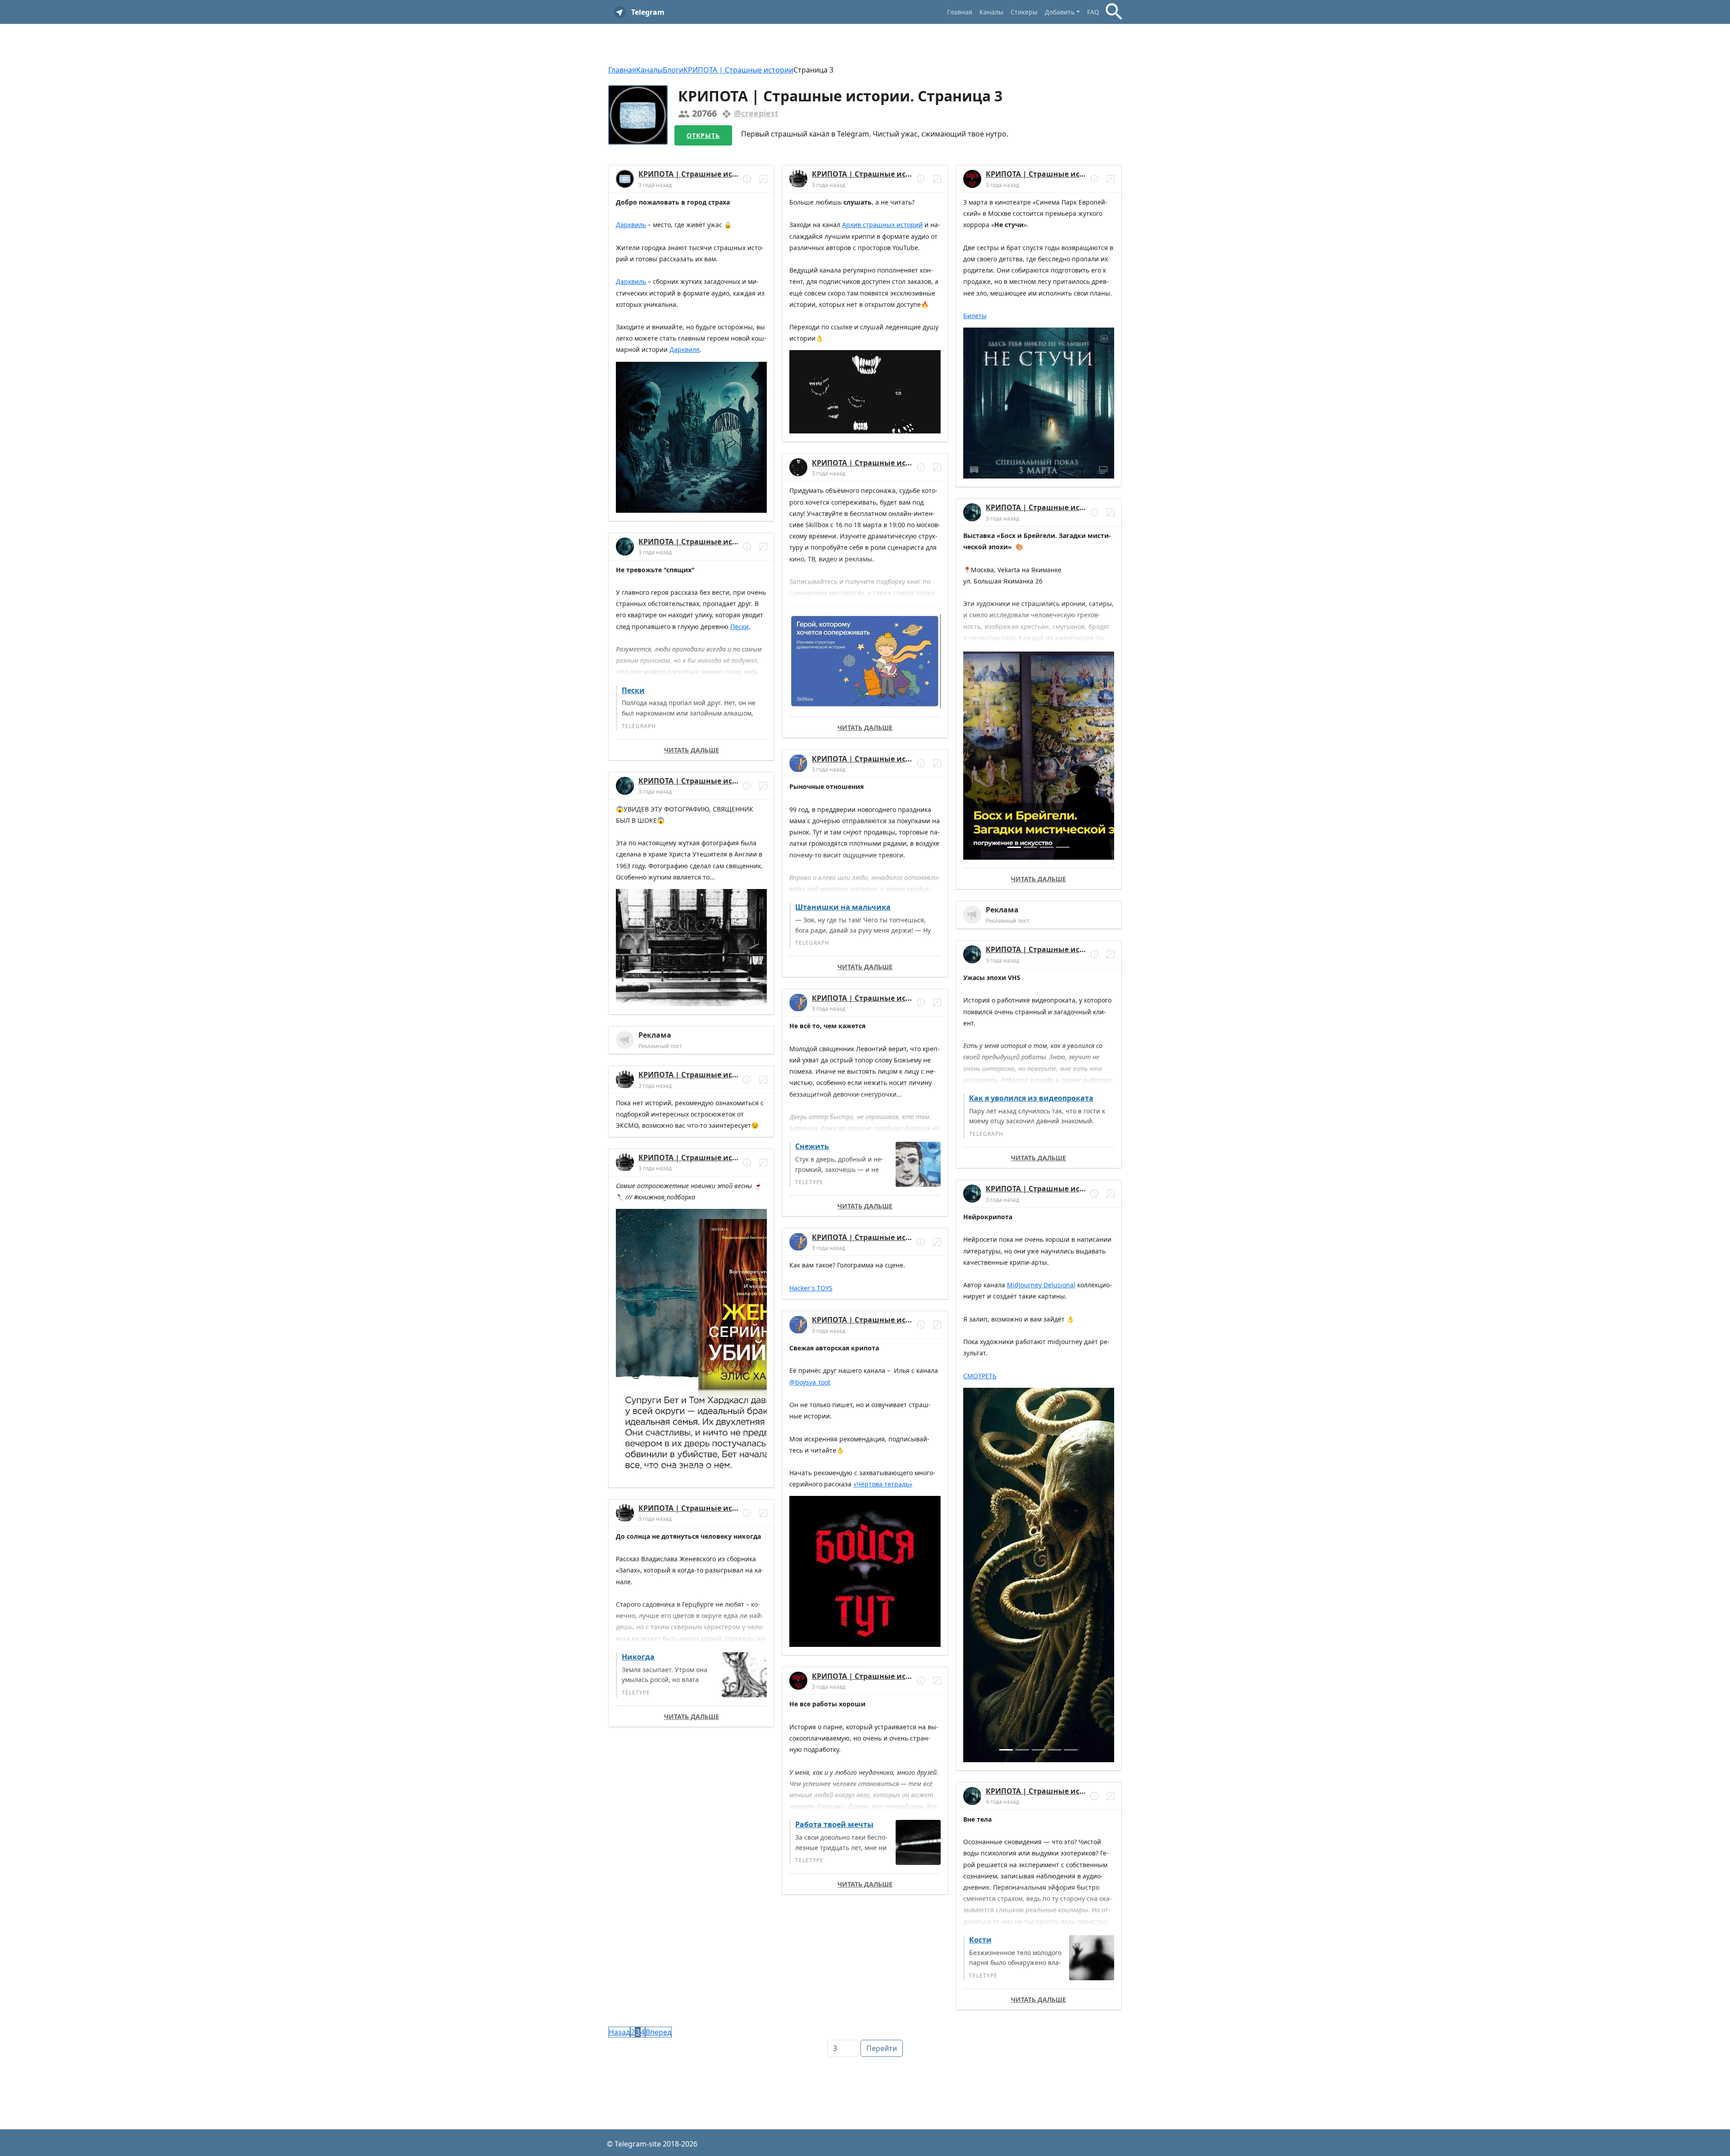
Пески (740, 627)
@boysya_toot (810, 1382)
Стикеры (1024, 12)
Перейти (882, 2048)
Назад (619, 2032)
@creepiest (756, 113)
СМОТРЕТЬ (980, 1376)
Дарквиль (631, 225)
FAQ (1093, 12)
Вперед (658, 2032)
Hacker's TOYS (811, 1288)
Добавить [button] (1060, 12)
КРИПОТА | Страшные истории (738, 70)
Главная (960, 12)
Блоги (673, 70)
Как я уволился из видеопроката (1031, 1098)
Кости (980, 1940)
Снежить (812, 1146)
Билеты (975, 316)
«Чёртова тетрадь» (883, 1484)
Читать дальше (692, 750)
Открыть (703, 135)
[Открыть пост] (747, 179)
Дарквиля (685, 349)
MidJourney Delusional (1041, 1285)
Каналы (991, 12)
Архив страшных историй (882, 225)
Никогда (638, 1657)
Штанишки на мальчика (843, 907)
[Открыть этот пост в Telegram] (763, 179)
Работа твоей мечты (834, 1824)
